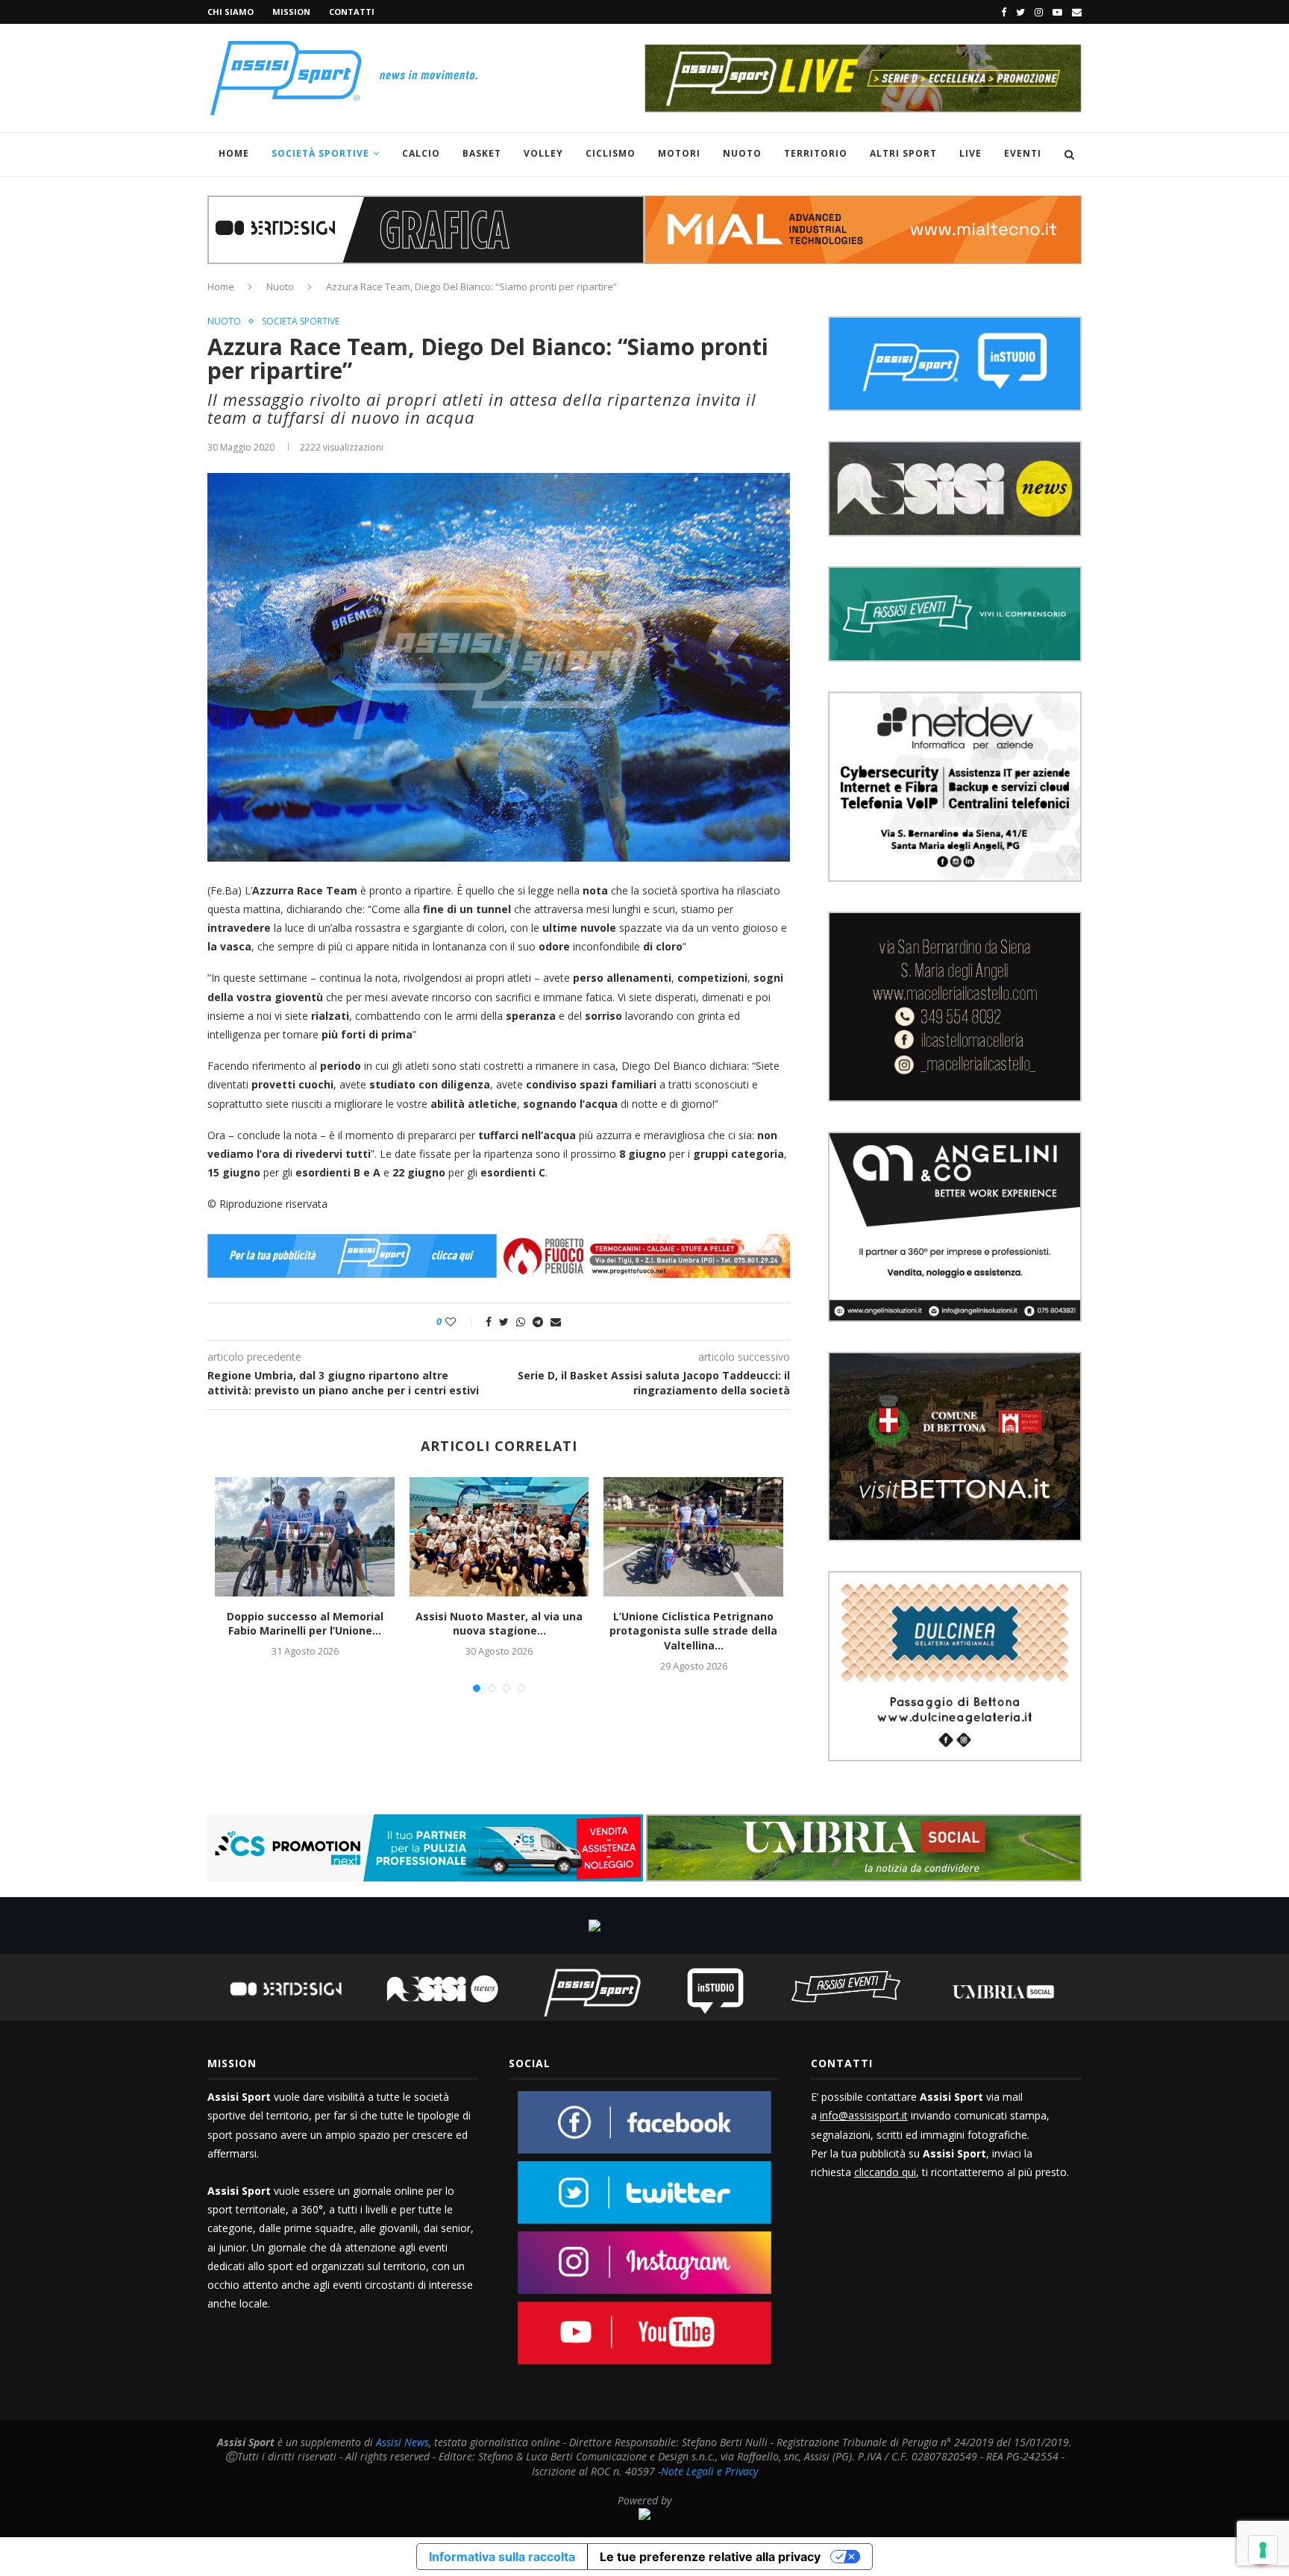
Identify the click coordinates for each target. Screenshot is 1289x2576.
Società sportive (301, 322)
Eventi (1023, 153)
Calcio (421, 153)
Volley (543, 153)
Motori (679, 153)
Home (234, 153)
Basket (482, 153)
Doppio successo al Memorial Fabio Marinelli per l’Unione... (305, 1624)
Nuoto (742, 153)
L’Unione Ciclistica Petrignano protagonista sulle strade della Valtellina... (693, 1631)
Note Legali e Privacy (709, 2471)
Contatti (352, 12)
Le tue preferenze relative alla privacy (710, 2557)
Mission (291, 12)
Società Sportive (320, 153)
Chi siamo (230, 12)
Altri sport (903, 153)
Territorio (816, 153)
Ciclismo (611, 153)
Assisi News (402, 2442)
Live (970, 153)
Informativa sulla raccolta (502, 2557)
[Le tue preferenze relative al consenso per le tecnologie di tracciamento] (1263, 2550)
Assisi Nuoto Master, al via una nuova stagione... (499, 1624)
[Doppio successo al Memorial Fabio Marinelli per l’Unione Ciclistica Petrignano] (304, 1537)
